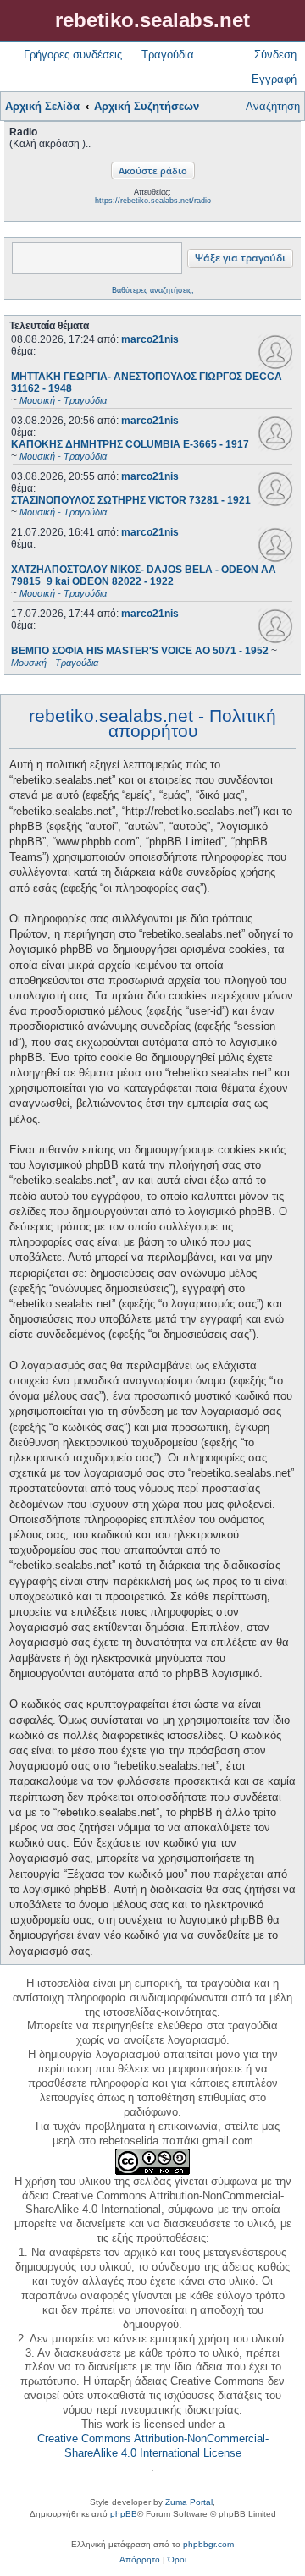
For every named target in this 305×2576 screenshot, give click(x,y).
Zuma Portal (189, 2502)
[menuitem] (140, 2560)
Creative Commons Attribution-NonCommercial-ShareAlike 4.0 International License (153, 2446)
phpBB (124, 2514)
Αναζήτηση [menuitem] (273, 106)
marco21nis (150, 339)
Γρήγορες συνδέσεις (73, 55)
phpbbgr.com (208, 2544)
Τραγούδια (168, 55)
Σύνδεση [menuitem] (275, 55)
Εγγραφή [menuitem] (274, 79)
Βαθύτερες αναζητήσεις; (153, 290)
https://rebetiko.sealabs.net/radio (153, 201)
